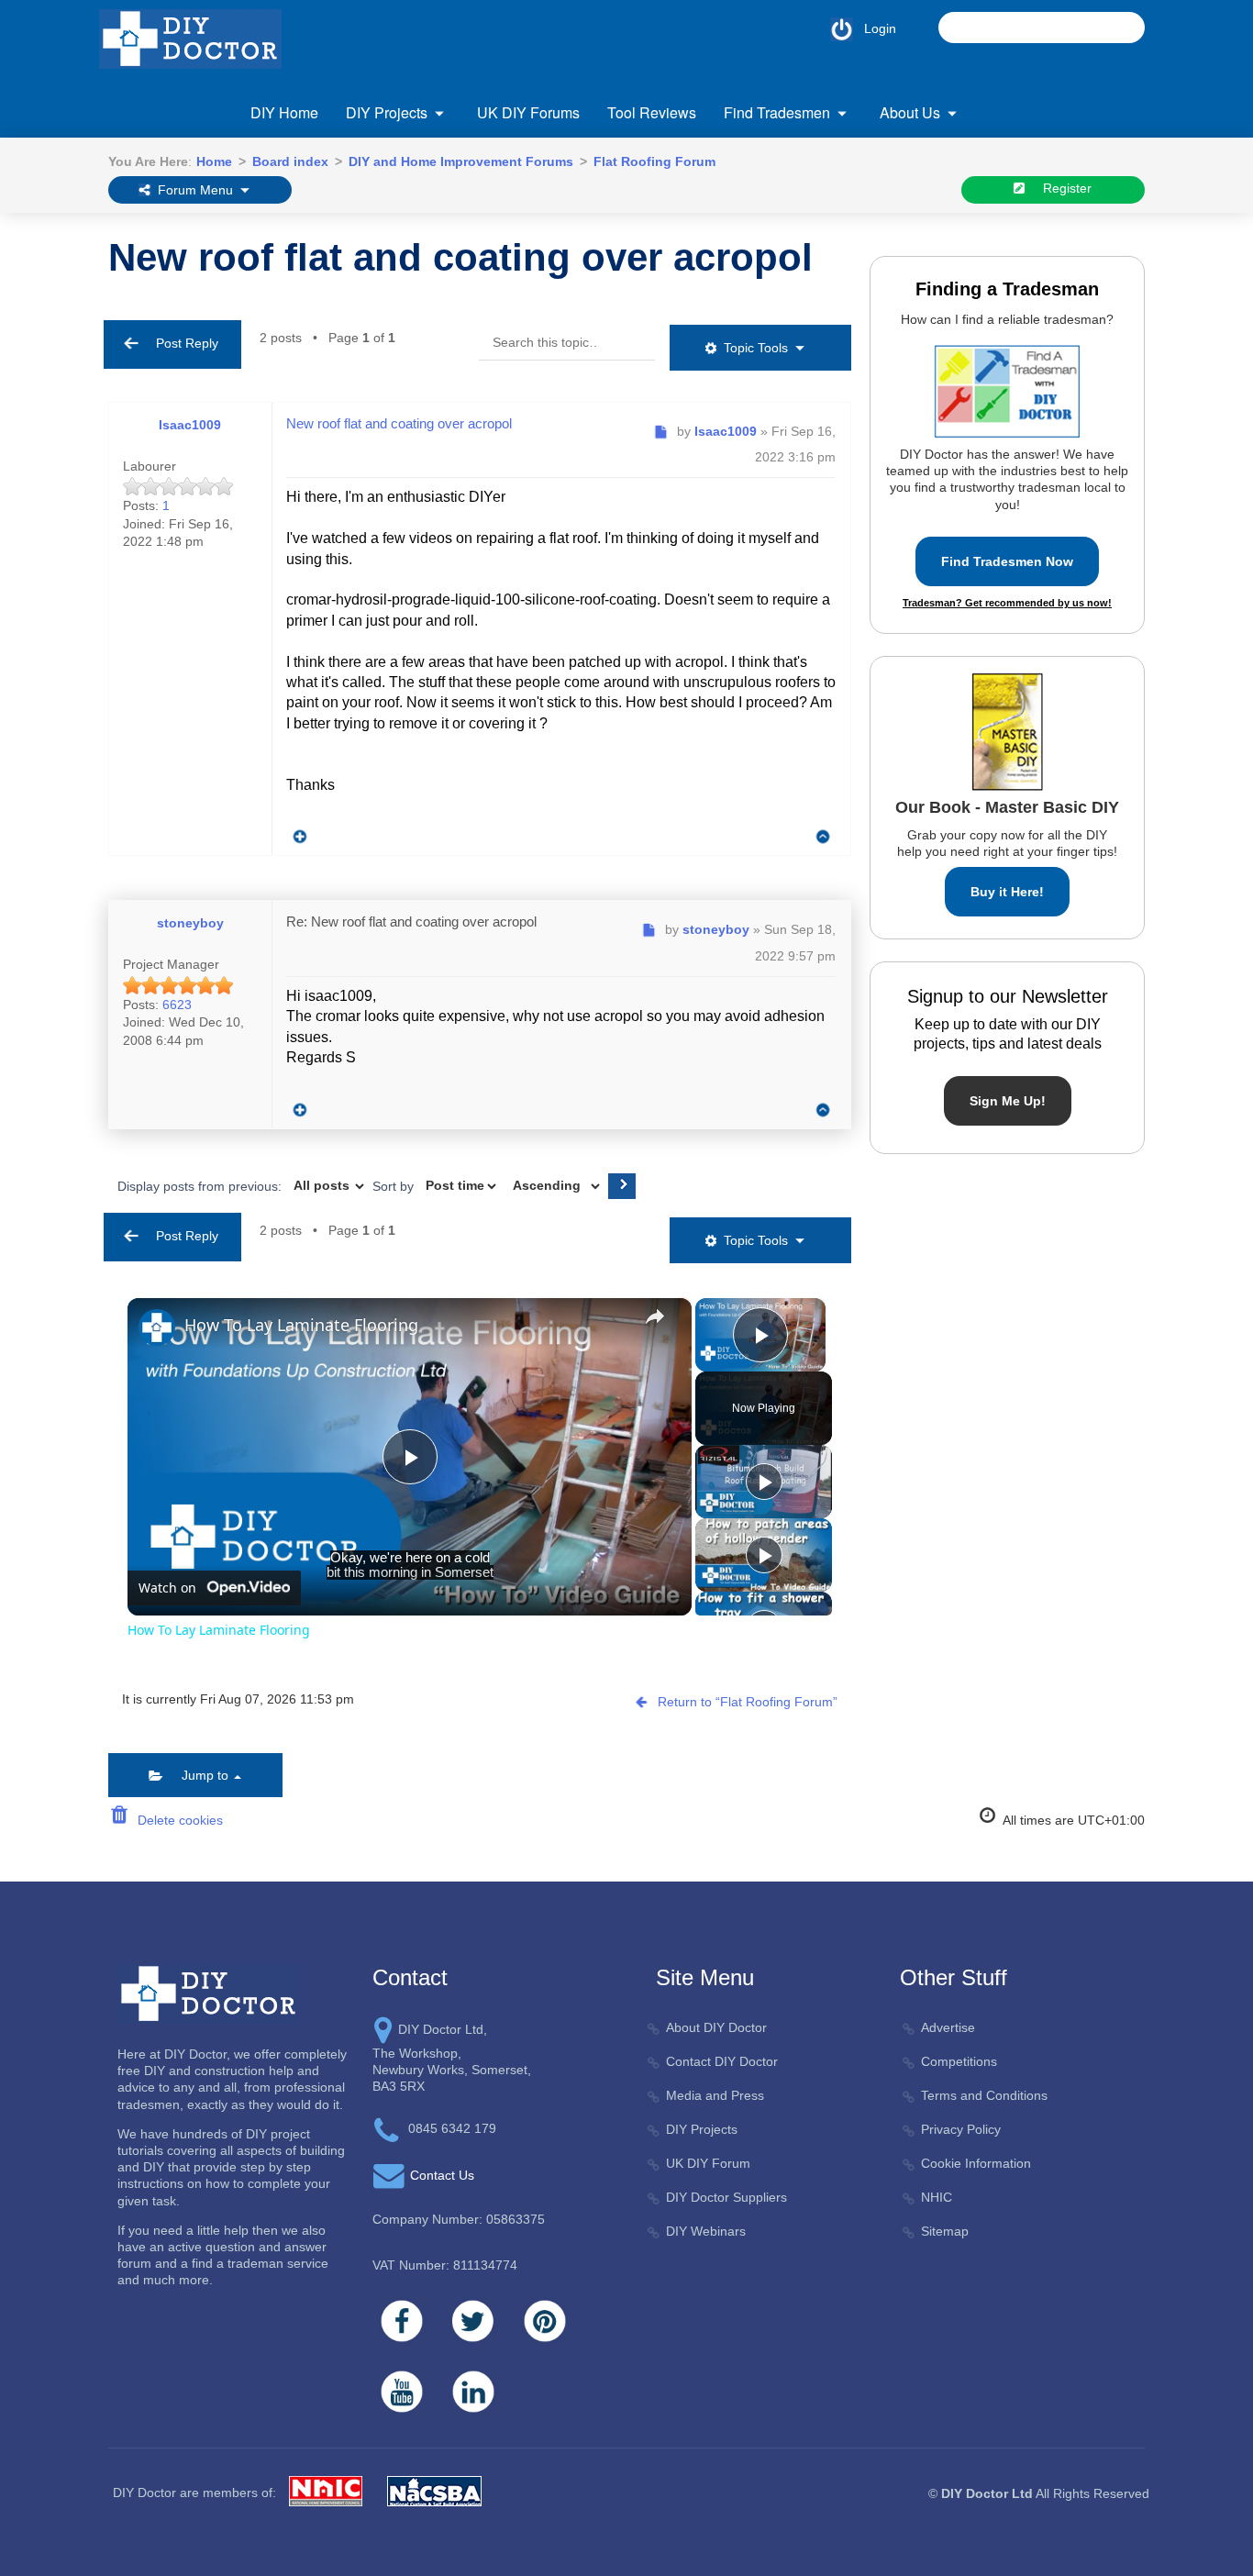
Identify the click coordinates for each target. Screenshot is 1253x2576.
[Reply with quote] (295, 832)
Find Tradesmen (777, 112)
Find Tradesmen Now (1007, 561)
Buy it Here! (1007, 892)
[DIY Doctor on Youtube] (402, 2392)
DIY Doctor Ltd (987, 2493)
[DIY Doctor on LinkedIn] (473, 2392)
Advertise (948, 2027)
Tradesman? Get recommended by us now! (1007, 603)
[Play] (764, 1482)
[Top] (823, 837)
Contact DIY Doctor (722, 2061)
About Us (910, 112)
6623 (177, 1005)
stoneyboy (190, 923)
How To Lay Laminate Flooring (301, 1325)
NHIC (937, 2197)
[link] (157, 1327)
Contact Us (442, 2175)
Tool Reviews (652, 112)
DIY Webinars (706, 2231)
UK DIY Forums (528, 112)
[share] (655, 1316)
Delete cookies (177, 1820)
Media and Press (715, 2095)
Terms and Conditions (984, 2095)
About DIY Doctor (716, 2027)
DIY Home (284, 112)
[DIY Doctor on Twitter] (473, 2321)
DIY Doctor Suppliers (726, 2197)
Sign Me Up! (1008, 1101)
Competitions (959, 2061)
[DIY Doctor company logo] (209, 1993)
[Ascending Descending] (554, 1186)
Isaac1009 (190, 425)
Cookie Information (976, 2163)
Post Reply (182, 343)
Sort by (395, 1185)
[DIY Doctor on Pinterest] (545, 2321)
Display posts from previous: (201, 1185)
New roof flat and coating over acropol (460, 257)
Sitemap (945, 2231)
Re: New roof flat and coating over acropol (411, 922)
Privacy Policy (961, 2129)
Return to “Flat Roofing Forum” (748, 1702)
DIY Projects (387, 112)
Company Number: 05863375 (459, 2219)
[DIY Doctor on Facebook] (402, 2321)
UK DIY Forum (708, 2163)
